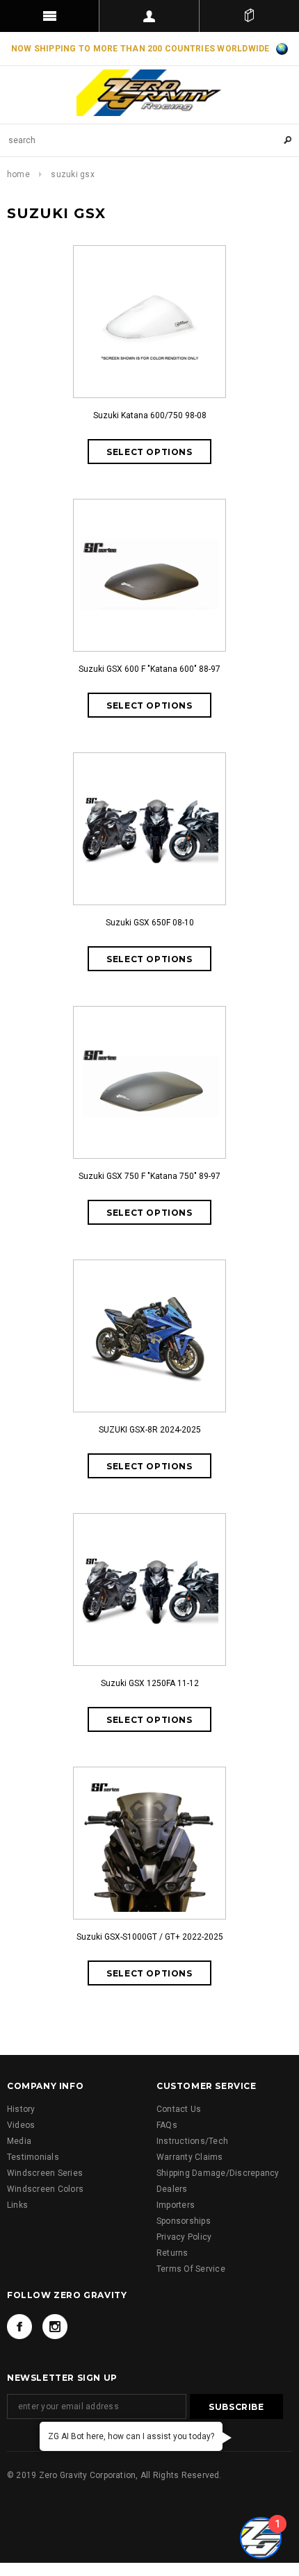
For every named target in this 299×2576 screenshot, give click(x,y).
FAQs (167, 2125)
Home (18, 174)
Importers (176, 2205)
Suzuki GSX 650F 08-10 (150, 923)
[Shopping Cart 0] (249, 16)
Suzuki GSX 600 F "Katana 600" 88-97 (149, 669)
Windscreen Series (45, 2173)
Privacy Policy (184, 2237)
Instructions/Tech (192, 2141)
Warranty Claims (190, 2157)
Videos (21, 2125)
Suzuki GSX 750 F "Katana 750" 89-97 (149, 1176)
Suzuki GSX (72, 174)
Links (17, 2205)
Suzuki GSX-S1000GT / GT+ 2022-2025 (150, 1937)
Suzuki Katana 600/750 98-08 (150, 415)
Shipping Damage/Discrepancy (218, 2173)
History (21, 2109)
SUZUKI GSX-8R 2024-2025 (150, 1430)
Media (19, 2141)
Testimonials (33, 2157)
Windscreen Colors (45, 2189)
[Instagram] (55, 2327)
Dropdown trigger (149, 16)
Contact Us (179, 2109)
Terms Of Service (191, 2269)
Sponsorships (184, 2221)
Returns (172, 2253)
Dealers (172, 2189)
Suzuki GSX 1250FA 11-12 (150, 1683)
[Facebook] (19, 2327)
